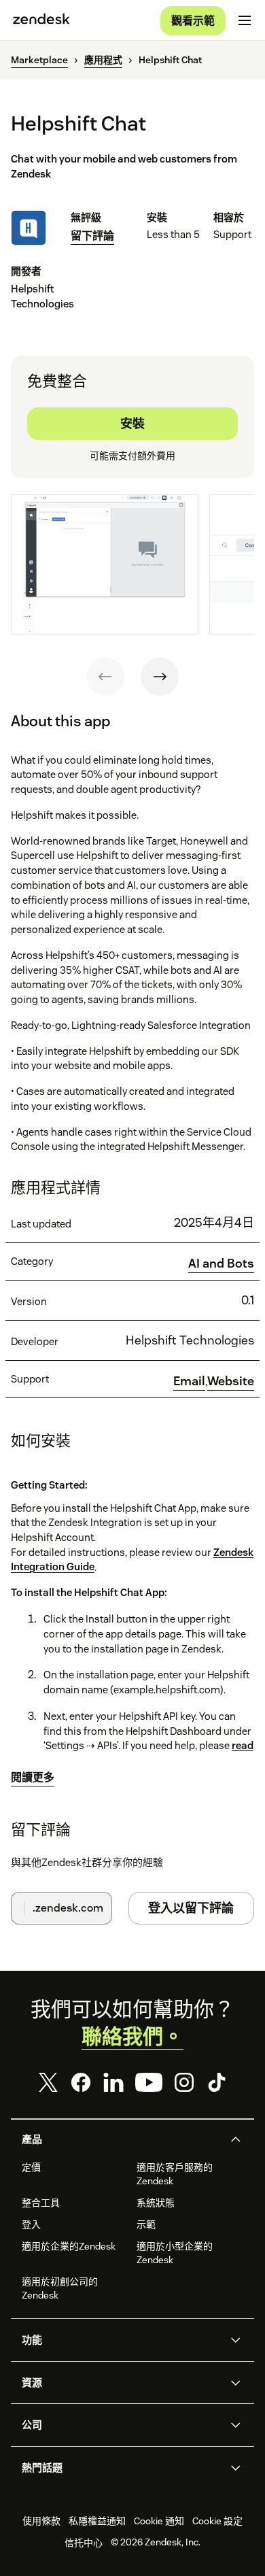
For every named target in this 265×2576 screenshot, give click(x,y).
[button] (121, 2139)
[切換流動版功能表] (245, 20)
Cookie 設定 (217, 2521)
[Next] (160, 677)
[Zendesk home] (41, 20)
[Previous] (105, 677)
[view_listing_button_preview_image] (105, 564)
